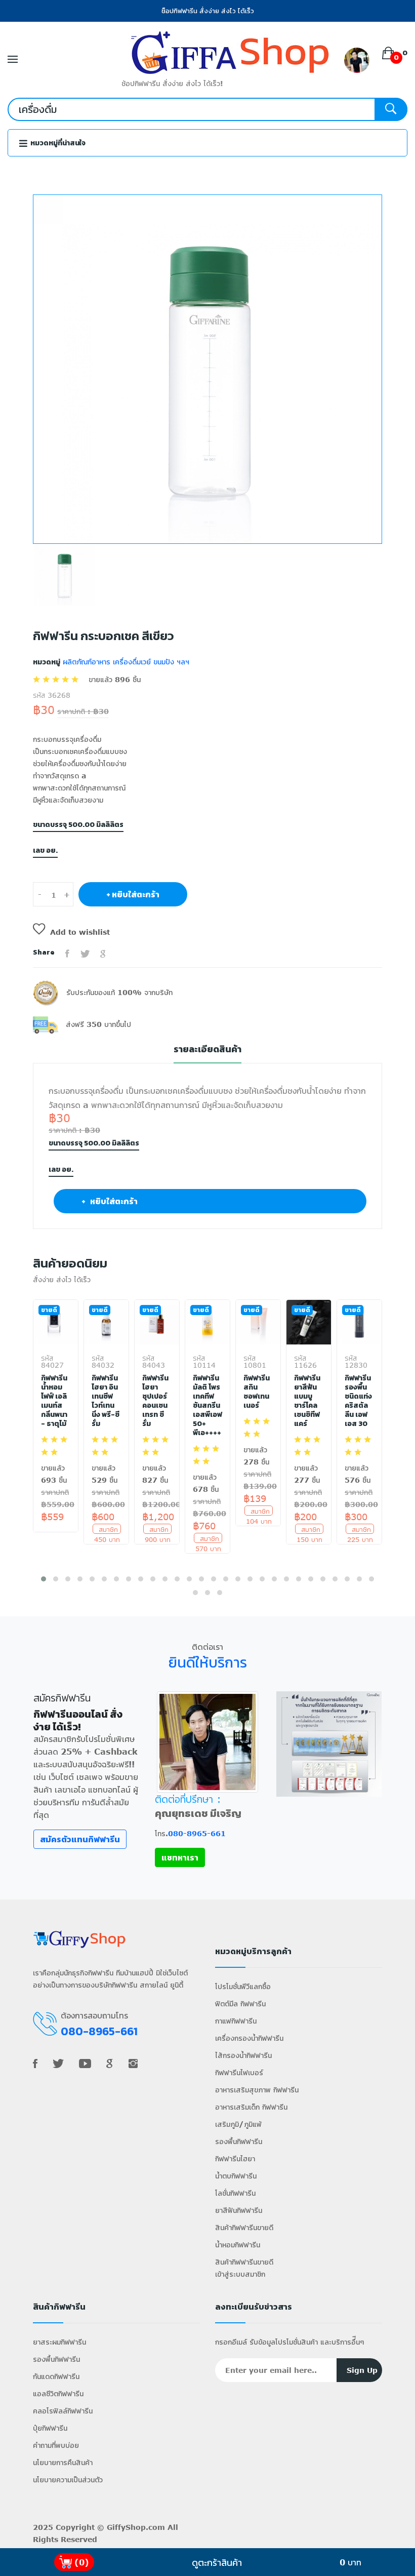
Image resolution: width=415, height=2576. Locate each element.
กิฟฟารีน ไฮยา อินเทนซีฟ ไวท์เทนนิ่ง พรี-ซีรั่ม (106, 1401)
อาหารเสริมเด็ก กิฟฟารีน (251, 2107)
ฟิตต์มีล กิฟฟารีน (240, 2004)
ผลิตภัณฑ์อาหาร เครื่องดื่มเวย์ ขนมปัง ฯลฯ (125, 662)
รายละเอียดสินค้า (207, 1049)
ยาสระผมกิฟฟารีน (59, 2342)
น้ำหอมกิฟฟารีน (238, 2245)
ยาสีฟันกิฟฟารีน (239, 2210)
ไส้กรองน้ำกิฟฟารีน (243, 2055)
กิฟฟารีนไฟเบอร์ (239, 2072)
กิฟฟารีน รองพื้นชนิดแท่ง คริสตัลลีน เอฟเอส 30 (358, 1401)
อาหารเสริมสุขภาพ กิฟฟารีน (257, 2090)
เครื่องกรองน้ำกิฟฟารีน (249, 2038)
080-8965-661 (197, 1833)
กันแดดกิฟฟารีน (56, 2376)
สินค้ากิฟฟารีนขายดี (244, 2227)
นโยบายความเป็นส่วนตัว (68, 2480)
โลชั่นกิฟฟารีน (235, 2193)
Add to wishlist (80, 932)
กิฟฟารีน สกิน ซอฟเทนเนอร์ (257, 1392)
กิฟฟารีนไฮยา (235, 2158)
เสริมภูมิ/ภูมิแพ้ (238, 2124)
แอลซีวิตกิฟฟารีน (58, 2393)
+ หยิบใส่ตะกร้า (133, 894)
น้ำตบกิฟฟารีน (236, 2176)
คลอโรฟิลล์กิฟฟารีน (63, 2411)
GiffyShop (126, 2527)
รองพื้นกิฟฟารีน (239, 2141)
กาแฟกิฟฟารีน (236, 2021)
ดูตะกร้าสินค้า (217, 2562)
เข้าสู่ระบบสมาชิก (240, 2274)
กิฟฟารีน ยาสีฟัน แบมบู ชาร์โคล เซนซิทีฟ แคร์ (307, 1401)
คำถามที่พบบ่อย (56, 2445)
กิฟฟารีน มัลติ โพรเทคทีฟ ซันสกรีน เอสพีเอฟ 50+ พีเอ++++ (207, 1406)
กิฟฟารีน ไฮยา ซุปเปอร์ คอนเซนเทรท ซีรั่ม (155, 1401)
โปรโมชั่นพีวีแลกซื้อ (243, 1986)
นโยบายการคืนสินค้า (63, 2462)
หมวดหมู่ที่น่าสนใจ (57, 143)
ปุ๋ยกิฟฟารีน (50, 2428)
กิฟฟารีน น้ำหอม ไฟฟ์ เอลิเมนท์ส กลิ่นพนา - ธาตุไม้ (54, 1401)
